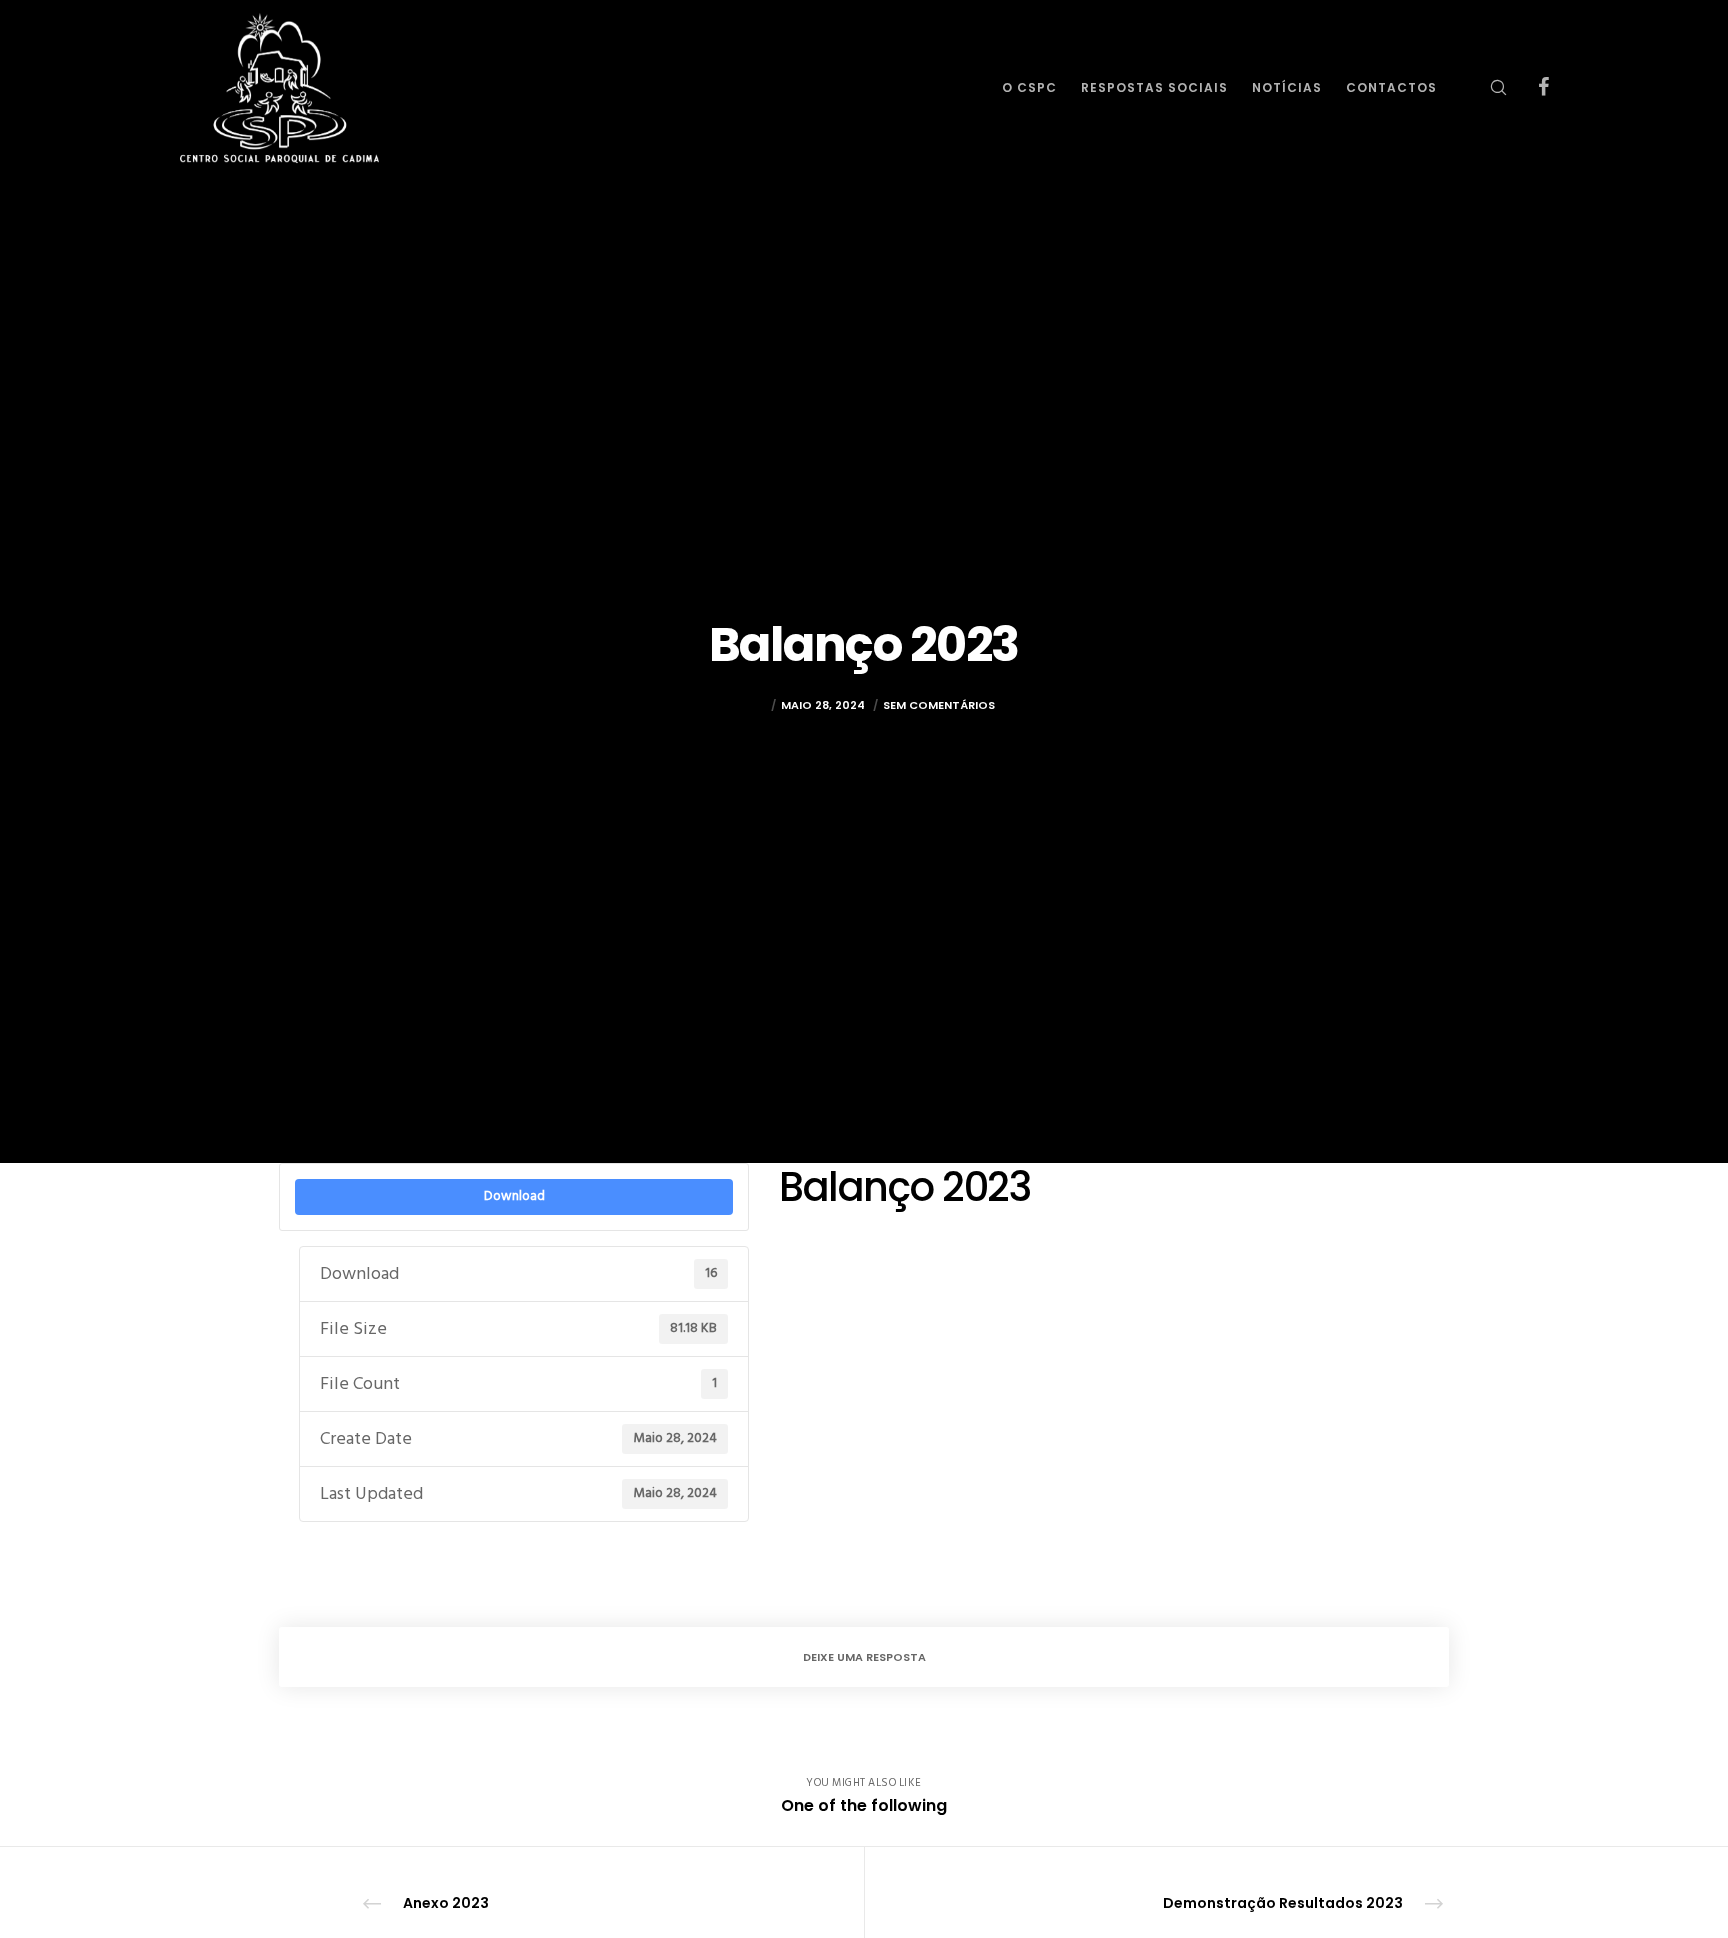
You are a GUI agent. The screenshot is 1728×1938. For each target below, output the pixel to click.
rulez (749, 705)
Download (514, 1196)
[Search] (1485, 87)
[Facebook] (1530, 87)
